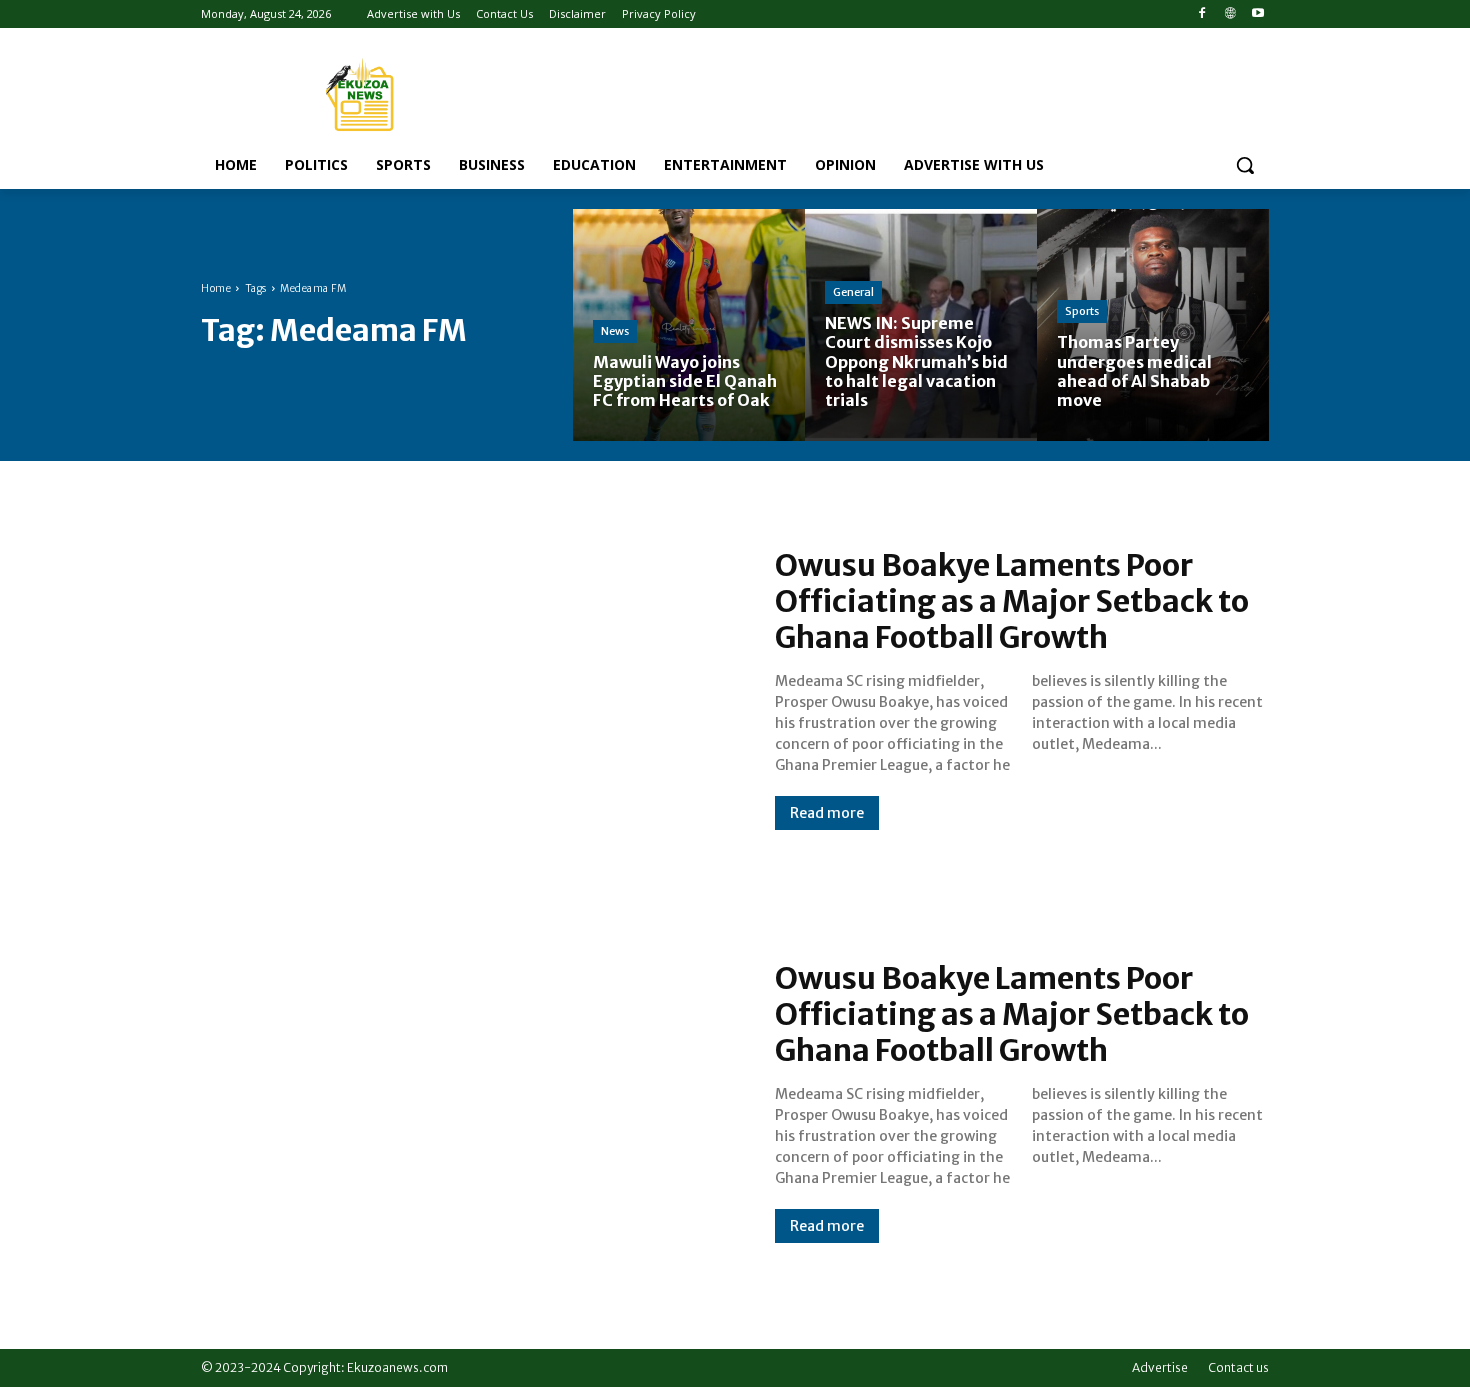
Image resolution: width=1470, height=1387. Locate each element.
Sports (1082, 311)
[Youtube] (1257, 14)
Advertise (1160, 1367)
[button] (1245, 165)
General (853, 292)
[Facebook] (1202, 14)
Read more (827, 813)
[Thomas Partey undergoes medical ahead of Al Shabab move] (1153, 325)
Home (216, 288)
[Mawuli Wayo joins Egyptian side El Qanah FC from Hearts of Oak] (689, 325)
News (615, 331)
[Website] (1229, 14)
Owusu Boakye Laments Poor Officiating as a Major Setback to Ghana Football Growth (1012, 601)
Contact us (1238, 1367)
